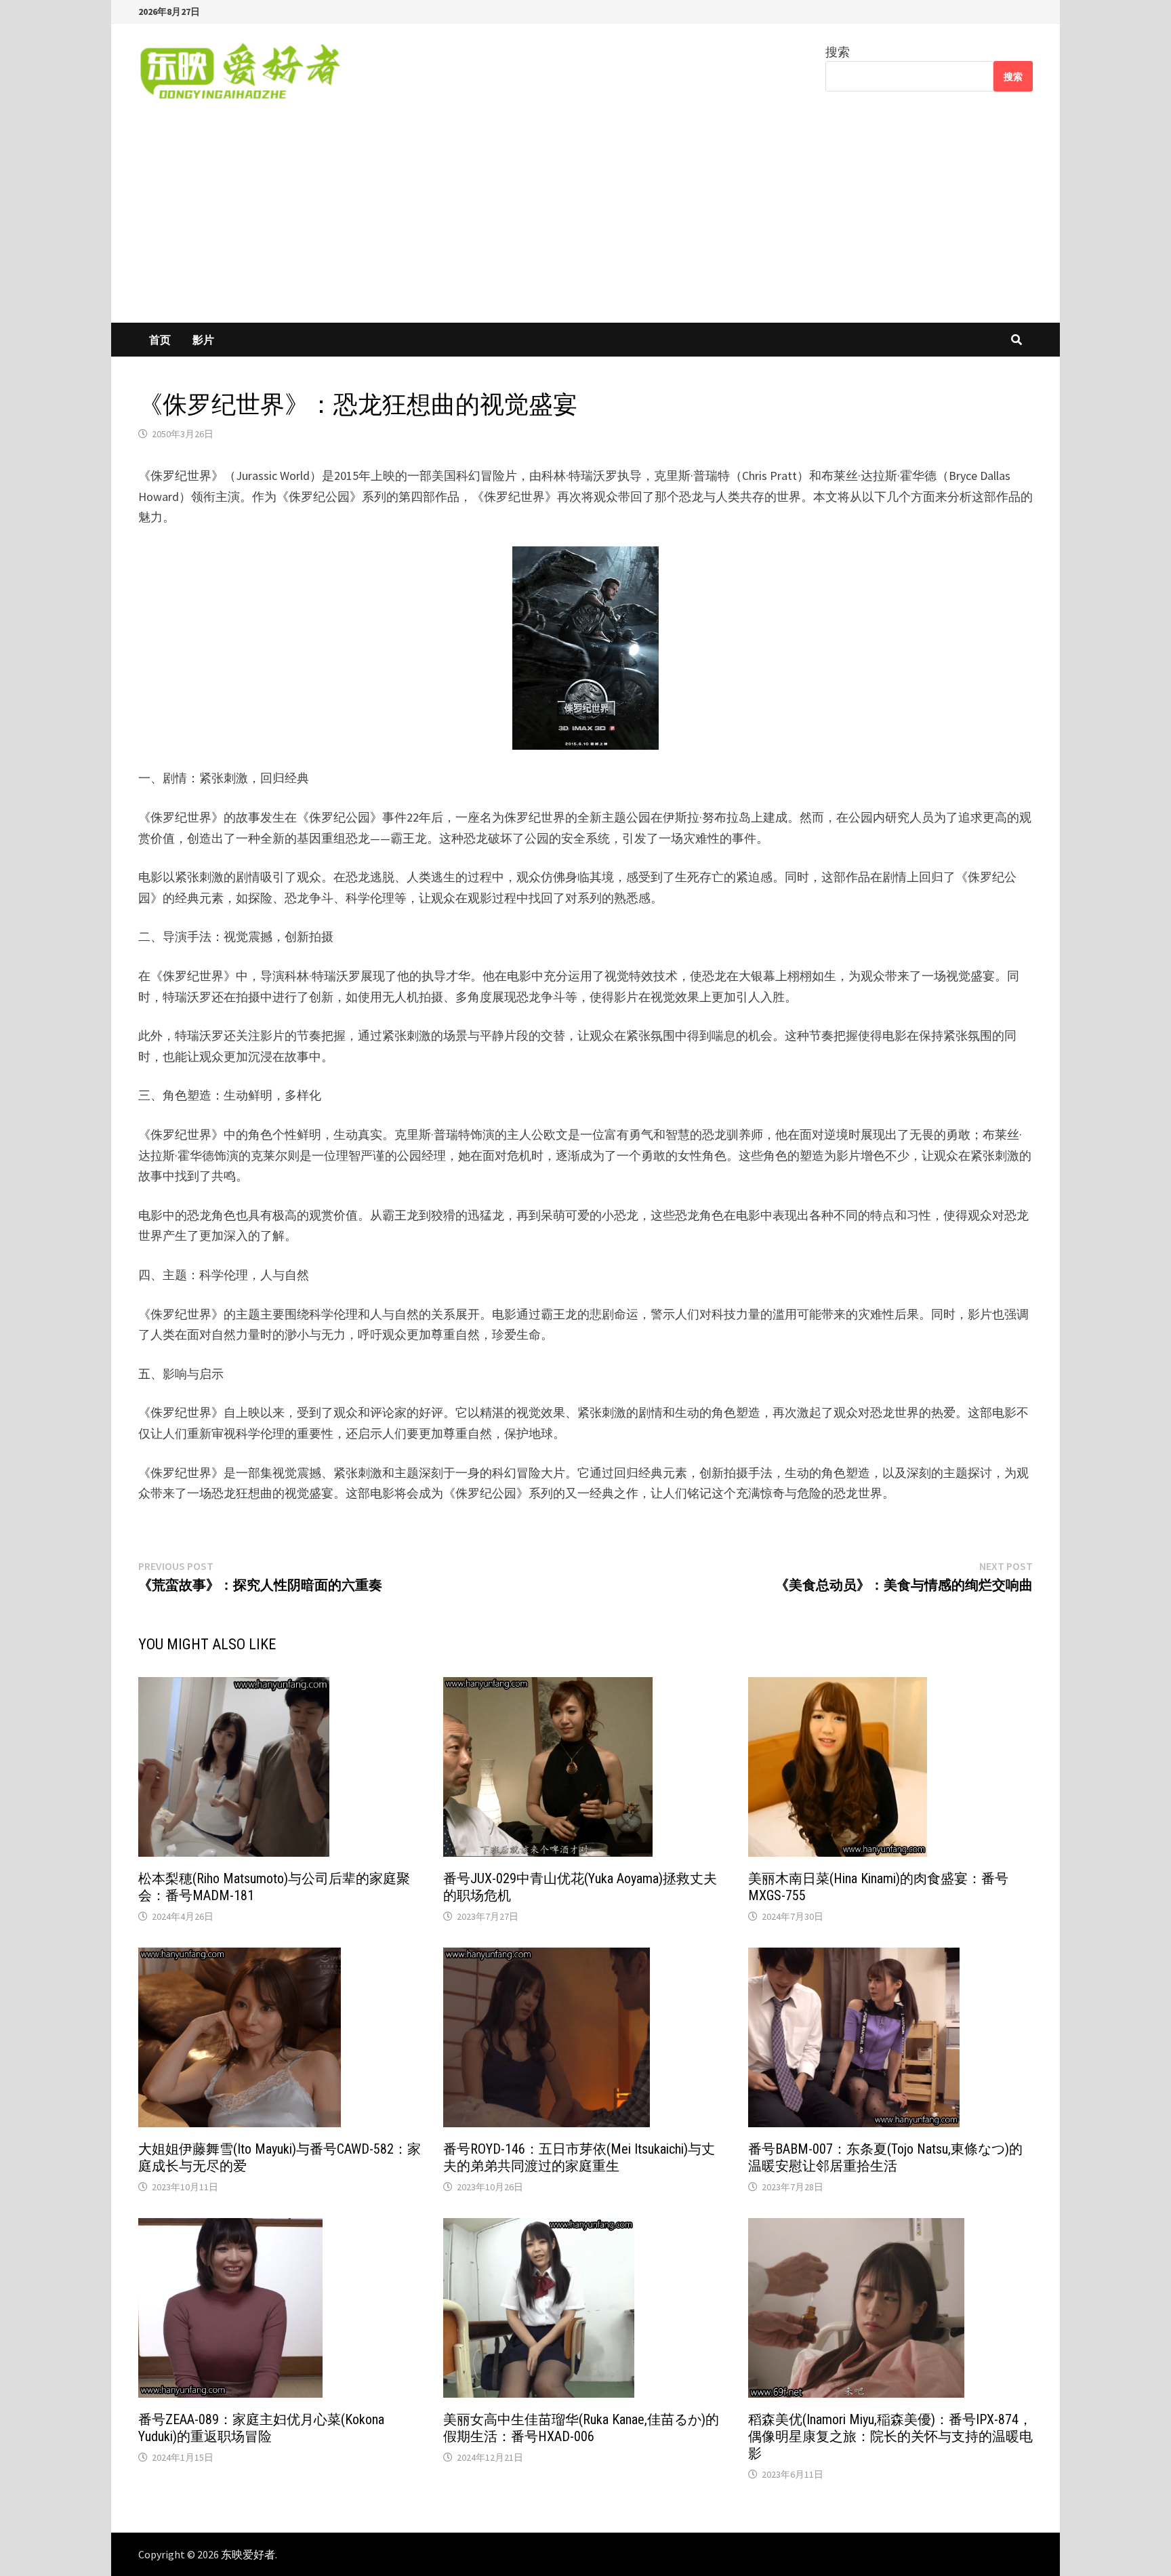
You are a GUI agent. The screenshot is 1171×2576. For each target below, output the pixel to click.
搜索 (838, 52)
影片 (203, 340)
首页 (160, 340)
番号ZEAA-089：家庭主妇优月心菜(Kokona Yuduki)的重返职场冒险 (261, 2428)
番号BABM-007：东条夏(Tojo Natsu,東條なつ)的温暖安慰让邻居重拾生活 (885, 2157)
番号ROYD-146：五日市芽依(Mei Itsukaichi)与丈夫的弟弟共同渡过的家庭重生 (579, 2157)
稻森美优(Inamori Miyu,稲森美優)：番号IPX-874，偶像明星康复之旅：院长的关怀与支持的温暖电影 (890, 2436)
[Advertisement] (585, 221)
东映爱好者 (248, 2554)
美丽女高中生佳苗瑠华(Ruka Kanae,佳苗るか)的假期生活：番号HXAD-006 (581, 2428)
